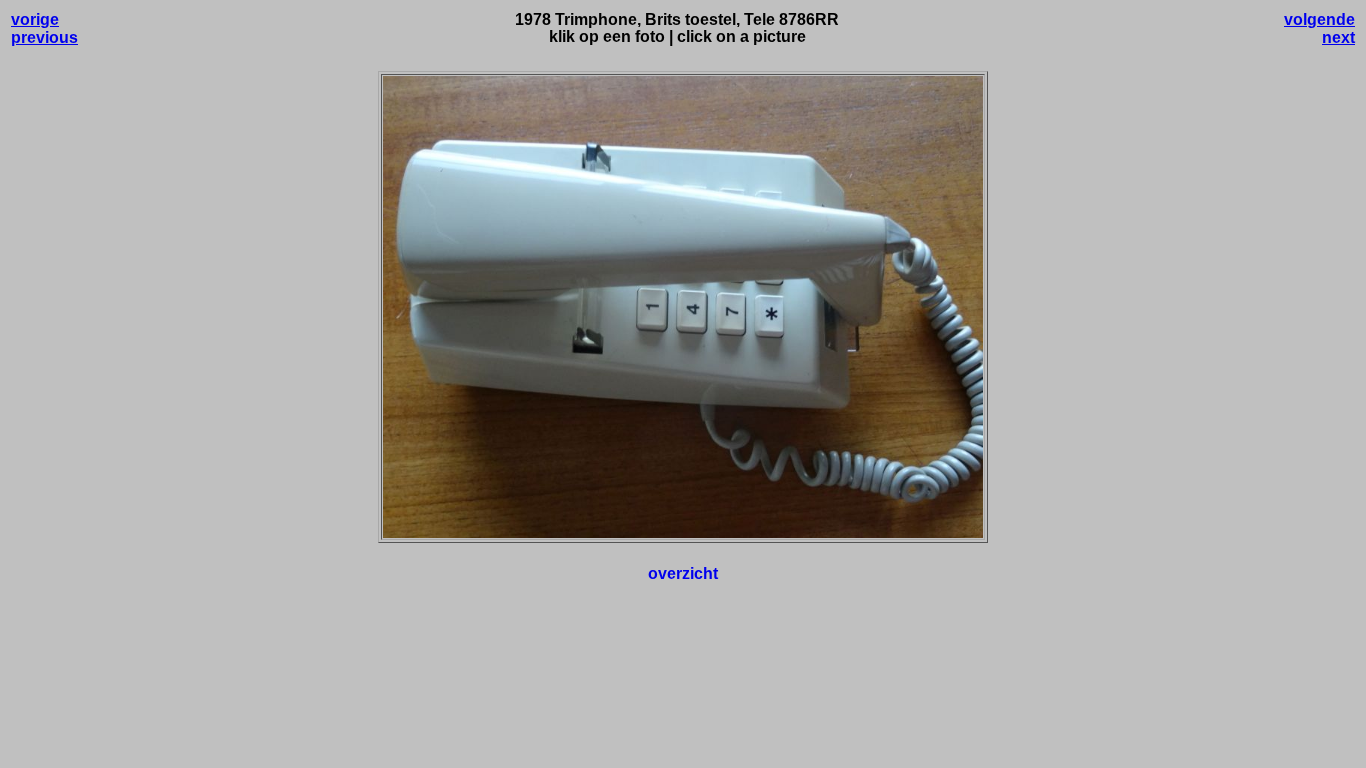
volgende (1319, 19)
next (1338, 37)
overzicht (683, 573)
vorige (35, 19)
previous (44, 37)
